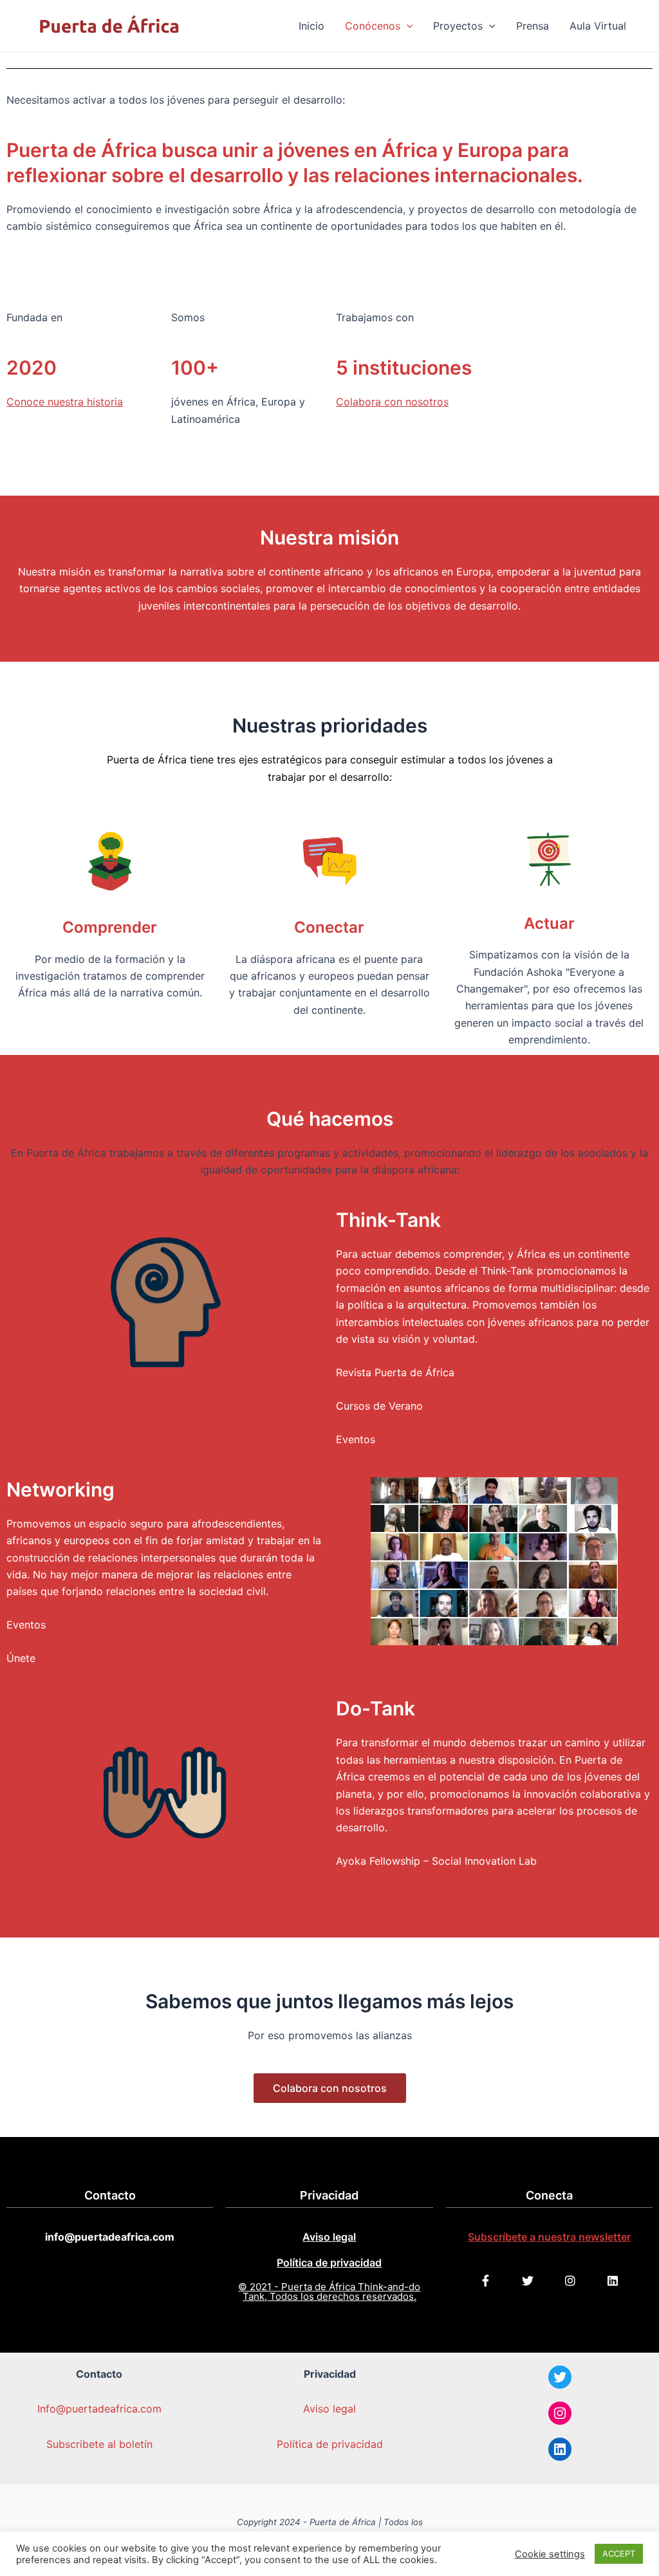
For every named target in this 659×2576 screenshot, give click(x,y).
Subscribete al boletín (99, 2444)
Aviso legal (329, 2237)
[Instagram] (560, 2413)
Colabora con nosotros (392, 402)
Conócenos (373, 26)
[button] (330, 2088)
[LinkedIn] (560, 2449)
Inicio (311, 26)
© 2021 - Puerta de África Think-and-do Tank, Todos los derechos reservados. (329, 2291)
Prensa (533, 26)
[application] (407, 26)
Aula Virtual (598, 26)
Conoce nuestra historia (65, 402)
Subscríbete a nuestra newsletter (549, 2237)
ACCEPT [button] (619, 2553)
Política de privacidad (329, 2263)
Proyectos (458, 26)
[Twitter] (560, 2377)
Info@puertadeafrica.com (99, 2409)
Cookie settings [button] (550, 2554)
